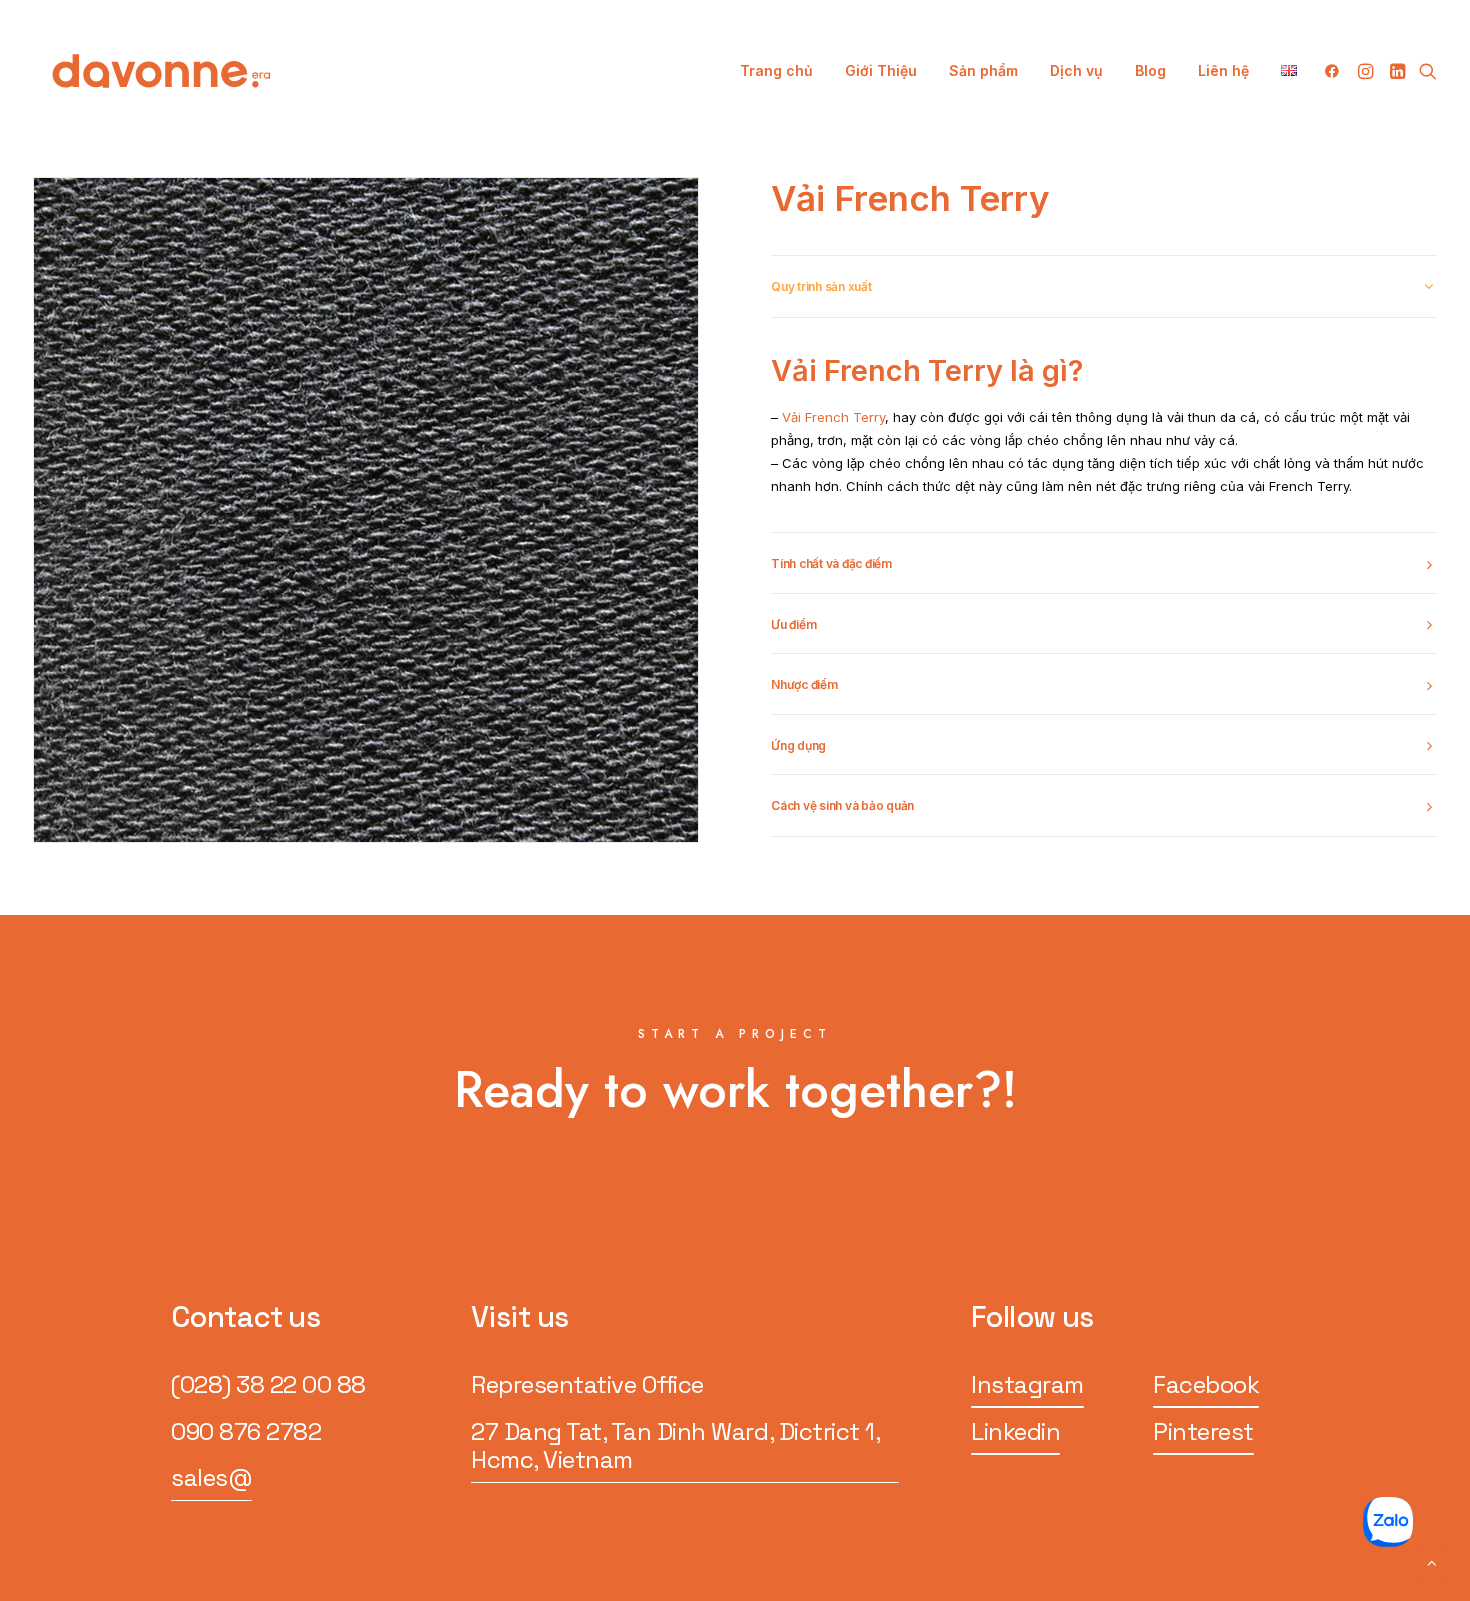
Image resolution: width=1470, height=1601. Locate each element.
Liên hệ (1223, 70)
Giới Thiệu (881, 70)
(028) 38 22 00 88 (268, 1384)
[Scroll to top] (1432, 1561)
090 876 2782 (246, 1431)
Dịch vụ (1076, 70)
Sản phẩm (983, 70)
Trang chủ (776, 70)
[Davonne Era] (161, 71)
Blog (1150, 70)
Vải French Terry (831, 417)
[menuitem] (776, 71)
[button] (1335, 71)
